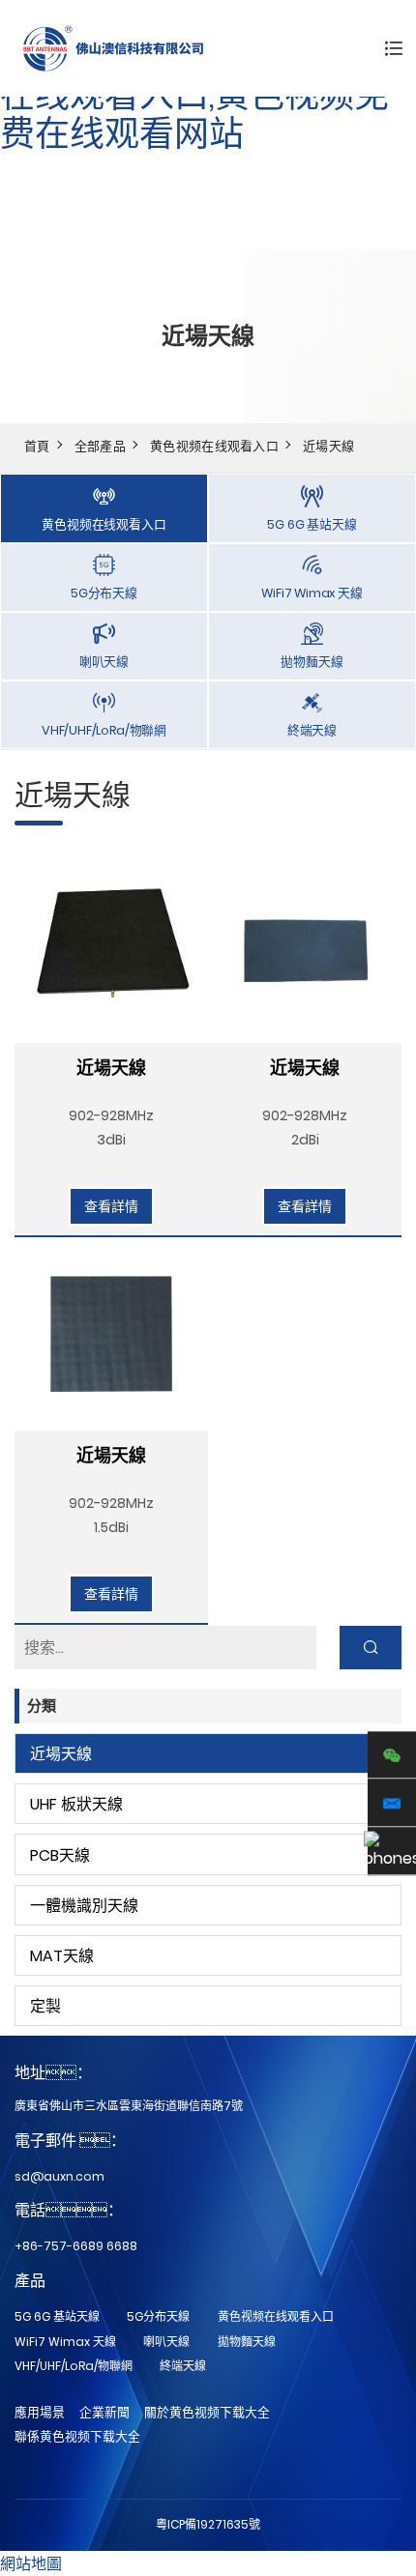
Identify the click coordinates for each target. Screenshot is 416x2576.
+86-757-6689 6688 (76, 2246)
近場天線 (328, 446)
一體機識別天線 (84, 1906)
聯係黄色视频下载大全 (77, 2436)
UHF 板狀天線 (76, 1804)
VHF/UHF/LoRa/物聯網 (74, 2366)
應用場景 (40, 2412)
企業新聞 (104, 2412)
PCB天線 (60, 1855)
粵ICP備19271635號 (208, 2524)
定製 (45, 2006)
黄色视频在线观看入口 (214, 446)
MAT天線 (62, 1956)
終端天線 (183, 2366)
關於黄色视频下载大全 (207, 2412)
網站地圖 (31, 2564)
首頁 (37, 446)
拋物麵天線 (247, 2342)
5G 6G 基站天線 (57, 2316)
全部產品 (100, 446)
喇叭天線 (166, 2342)
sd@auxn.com (59, 2176)
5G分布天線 (158, 2316)
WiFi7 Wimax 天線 (65, 2342)
